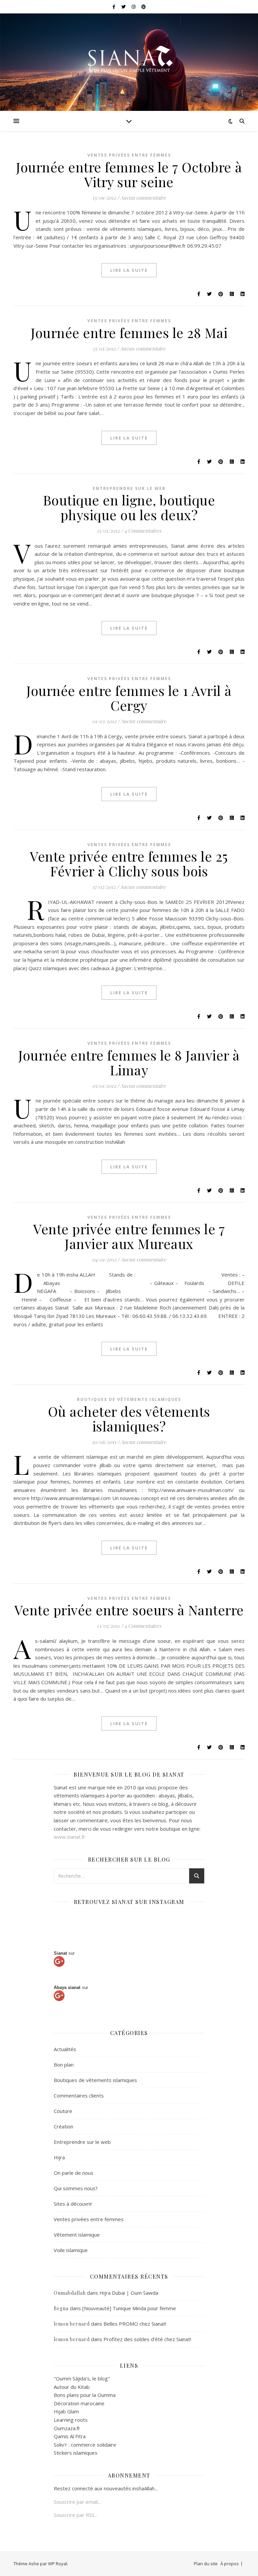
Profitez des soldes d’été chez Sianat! (147, 2339)
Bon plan (64, 2065)
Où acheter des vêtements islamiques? (129, 1419)
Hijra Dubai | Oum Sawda (129, 2293)
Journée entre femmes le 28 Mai (129, 333)
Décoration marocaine (79, 2403)
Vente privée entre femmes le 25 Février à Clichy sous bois (129, 863)
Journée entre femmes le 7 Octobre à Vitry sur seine (129, 174)
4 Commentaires (143, 531)
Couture (63, 2111)
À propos (230, 2564)
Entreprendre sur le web (129, 488)
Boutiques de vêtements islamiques (129, 1399)
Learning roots (71, 2420)
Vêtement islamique (77, 2235)
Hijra (59, 2157)
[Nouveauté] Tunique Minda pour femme (129, 2308)
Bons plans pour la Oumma (85, 2395)
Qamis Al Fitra (70, 2436)
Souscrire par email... (77, 2502)
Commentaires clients (79, 2095)
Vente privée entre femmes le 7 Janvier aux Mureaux (129, 1236)
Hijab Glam (66, 2411)
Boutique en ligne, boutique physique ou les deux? (129, 507)
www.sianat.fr (70, 1837)
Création (63, 2126)
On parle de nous (74, 2173)
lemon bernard (72, 2324)
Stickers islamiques (76, 2453)
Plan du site (206, 2564)
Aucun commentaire (143, 198)
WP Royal (58, 2564)
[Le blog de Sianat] (129, 58)
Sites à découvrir (73, 2204)
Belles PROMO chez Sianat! (135, 2324)
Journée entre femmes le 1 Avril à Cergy (129, 698)
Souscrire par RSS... (76, 2515)
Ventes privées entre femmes (129, 155)
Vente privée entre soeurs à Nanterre (129, 1610)
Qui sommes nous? (76, 2188)
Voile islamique (71, 2250)
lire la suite (129, 270)
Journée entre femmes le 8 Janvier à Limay (129, 1062)
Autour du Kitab (72, 2387)
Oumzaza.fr (67, 2428)
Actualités (65, 2049)
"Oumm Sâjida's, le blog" (82, 2378)
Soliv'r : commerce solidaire (85, 2445)
